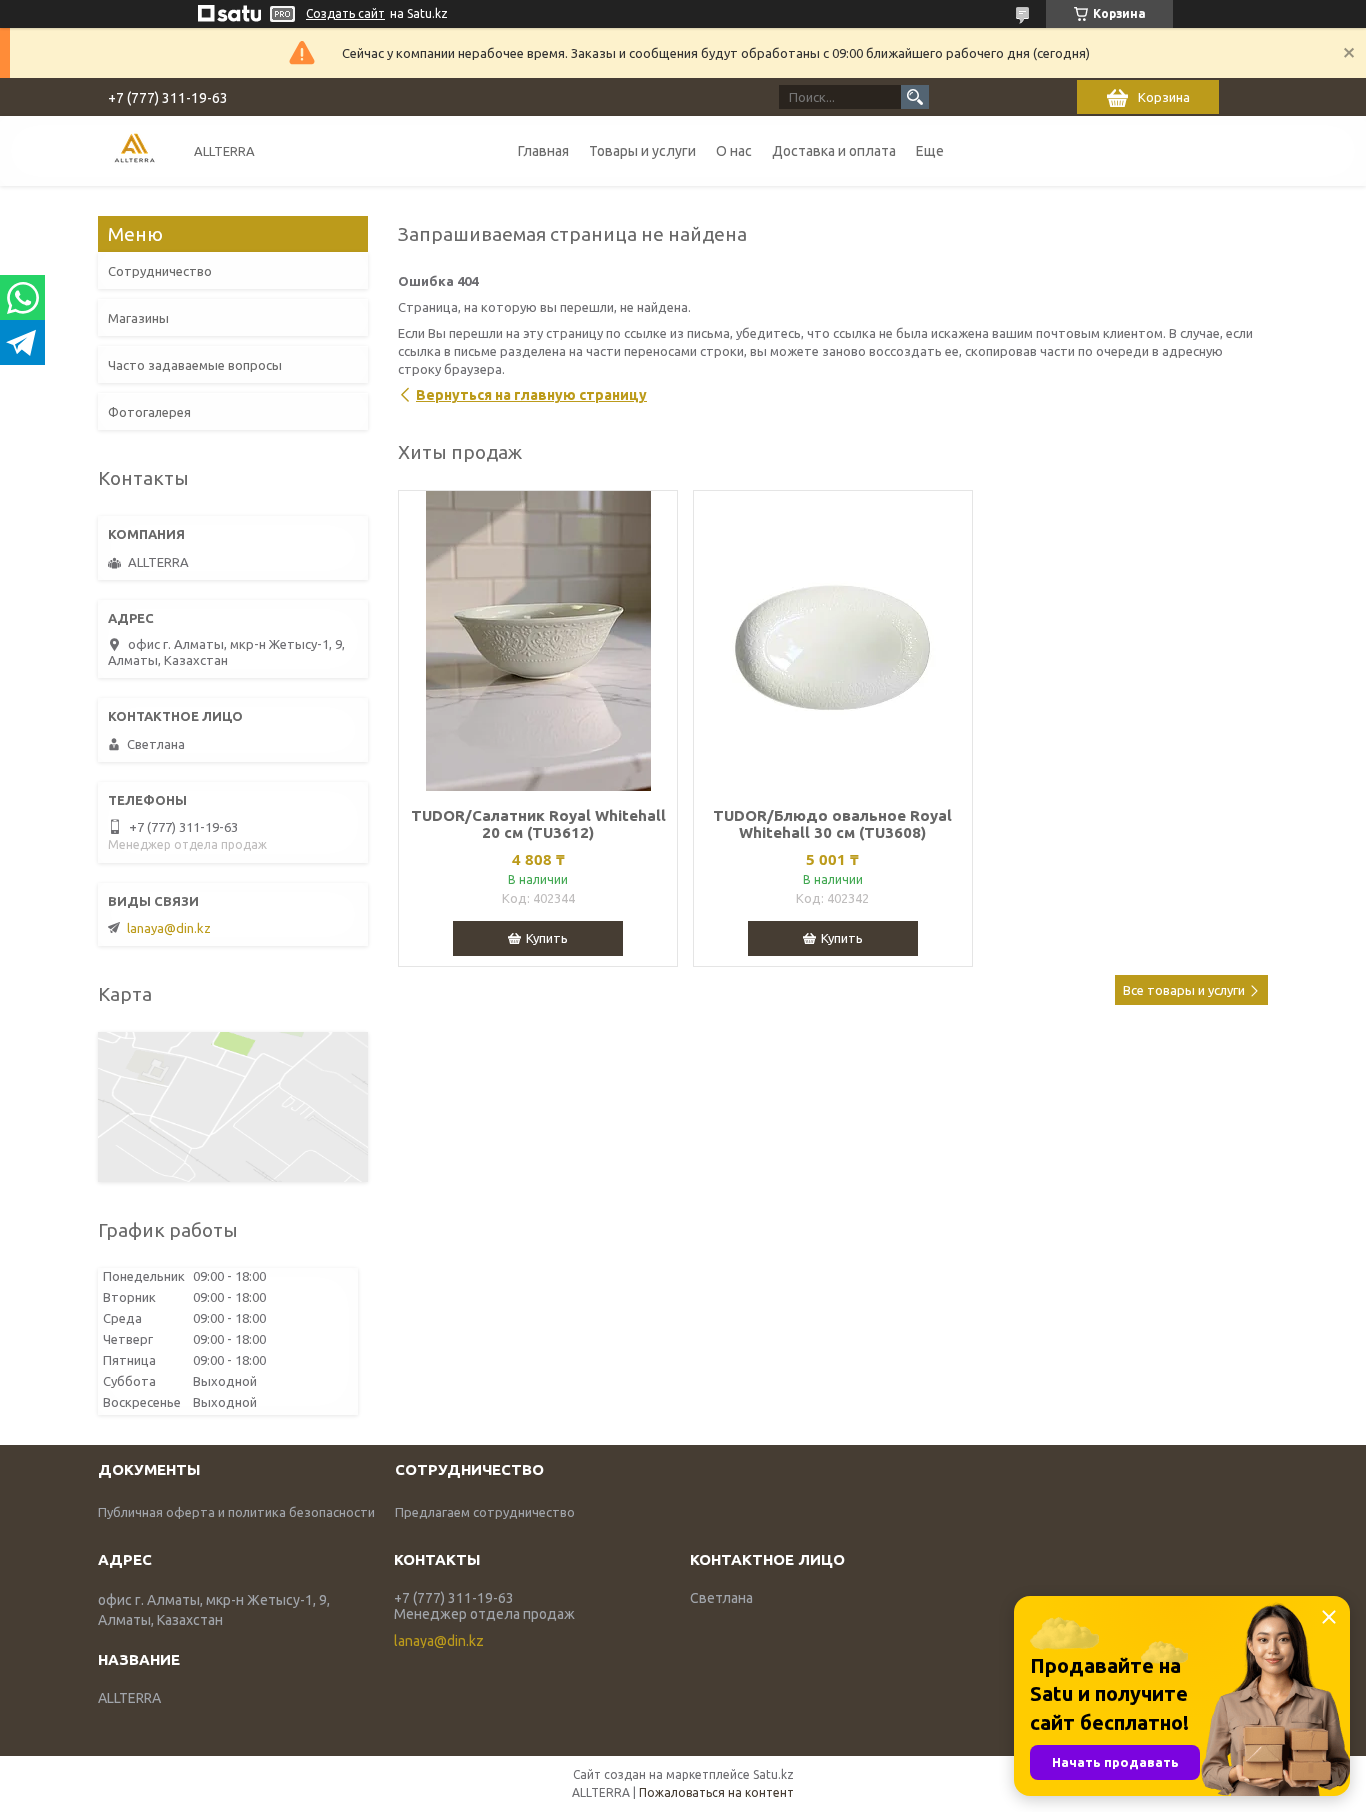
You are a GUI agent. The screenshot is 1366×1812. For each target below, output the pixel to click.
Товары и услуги (642, 151)
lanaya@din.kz (169, 928)
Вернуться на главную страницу (531, 395)
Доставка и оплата (834, 151)
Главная (543, 151)
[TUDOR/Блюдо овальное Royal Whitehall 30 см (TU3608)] (833, 641)
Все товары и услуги (1184, 990)
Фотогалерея (149, 412)
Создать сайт (345, 13)
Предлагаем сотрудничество (485, 1512)
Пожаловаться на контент (716, 1792)
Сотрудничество (160, 271)
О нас (734, 151)
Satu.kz (773, 1774)
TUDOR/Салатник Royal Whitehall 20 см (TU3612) (538, 824)
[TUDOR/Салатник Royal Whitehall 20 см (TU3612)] (538, 641)
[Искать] (915, 97)
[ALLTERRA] (134, 150)
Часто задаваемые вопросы (195, 365)
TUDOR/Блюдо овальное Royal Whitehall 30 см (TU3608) (832, 824)
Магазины (138, 318)
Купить (547, 938)
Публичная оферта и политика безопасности (236, 1512)
